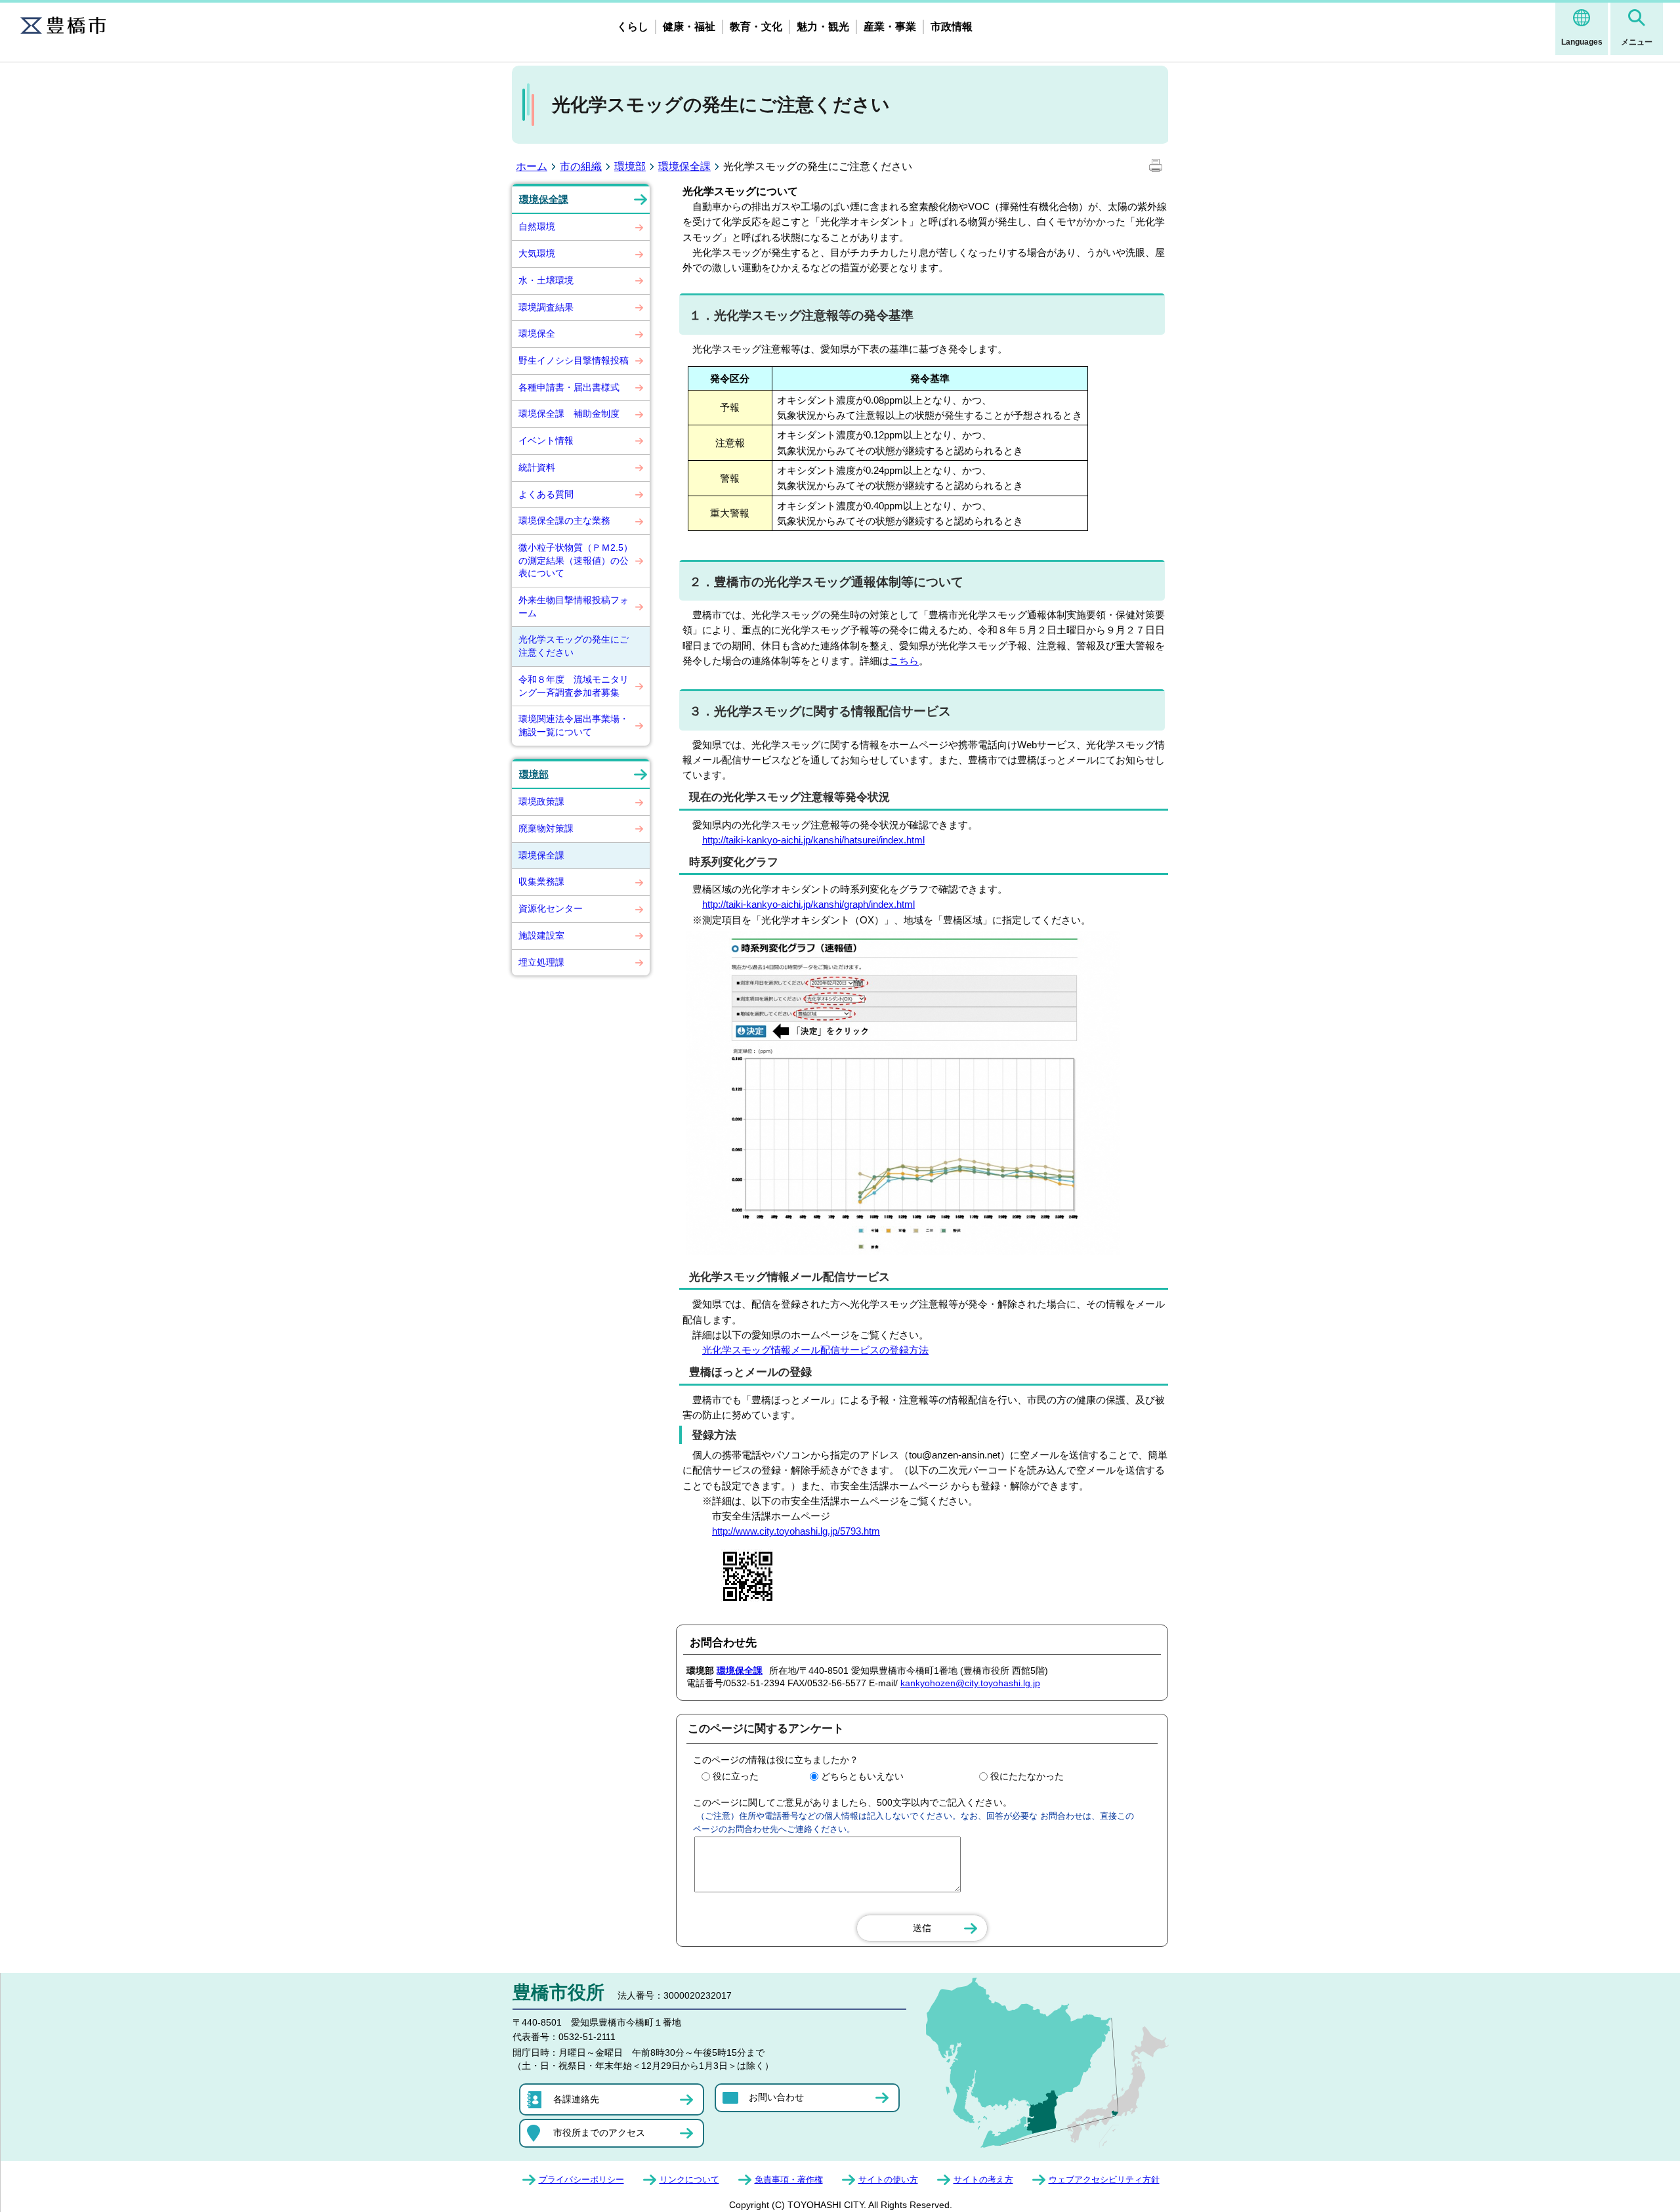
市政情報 (952, 27)
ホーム (532, 166)
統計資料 (537, 467)
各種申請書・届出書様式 (569, 387)
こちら (904, 661)
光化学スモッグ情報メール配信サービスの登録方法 (815, 1350)
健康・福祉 (689, 27)
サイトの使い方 (888, 2180)
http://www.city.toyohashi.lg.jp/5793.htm (796, 1531)
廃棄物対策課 (546, 828)
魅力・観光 (823, 27)
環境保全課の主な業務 (564, 521)
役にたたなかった (1027, 1776)
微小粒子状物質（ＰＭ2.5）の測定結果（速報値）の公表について (576, 560)
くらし (633, 27)
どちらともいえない (862, 1776)
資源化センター (551, 908)
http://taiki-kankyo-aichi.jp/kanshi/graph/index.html (808, 904)
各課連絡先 (576, 2099)
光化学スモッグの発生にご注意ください (574, 646)
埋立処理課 (541, 962)
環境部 (630, 166)
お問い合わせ (776, 2097)
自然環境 (537, 226)
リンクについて (689, 2180)
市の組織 (581, 166)
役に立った (736, 1776)
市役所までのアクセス (599, 2133)
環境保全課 (684, 166)
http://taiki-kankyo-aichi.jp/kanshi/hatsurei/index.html (813, 840)
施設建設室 (541, 935)
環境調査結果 (546, 307)
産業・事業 (890, 27)
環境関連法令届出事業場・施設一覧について (574, 725)
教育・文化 (756, 27)
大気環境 (537, 253)
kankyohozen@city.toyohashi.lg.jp (970, 1683)
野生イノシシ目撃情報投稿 (574, 360)
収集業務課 (541, 882)
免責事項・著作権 (789, 2180)
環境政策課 (541, 801)
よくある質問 (546, 494)
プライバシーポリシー (581, 2180)
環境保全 (537, 333)
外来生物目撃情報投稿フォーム (574, 606)
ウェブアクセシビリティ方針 (1104, 2180)
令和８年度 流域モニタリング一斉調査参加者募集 (574, 686)
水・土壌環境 (546, 280)
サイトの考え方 (983, 2180)
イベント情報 (546, 440)
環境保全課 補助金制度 (569, 414)
